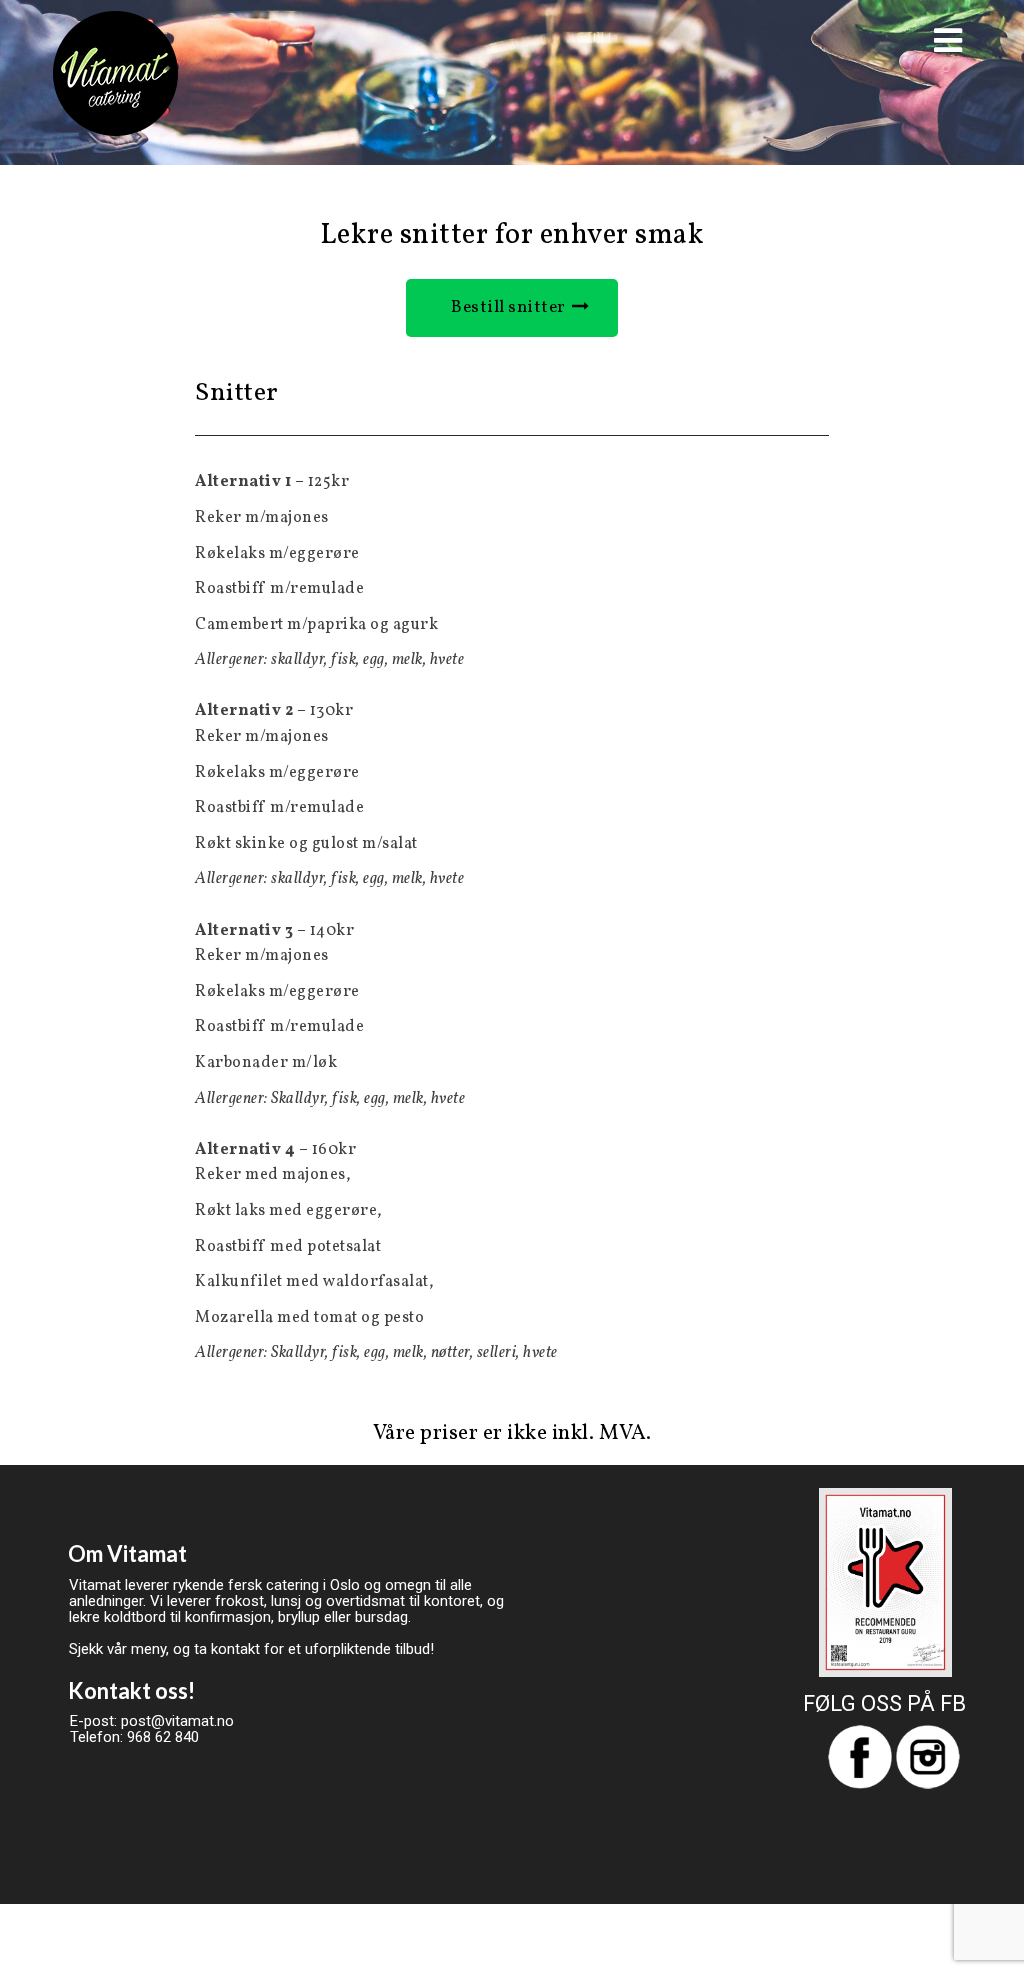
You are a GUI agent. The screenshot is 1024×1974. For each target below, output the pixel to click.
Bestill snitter (508, 307)
